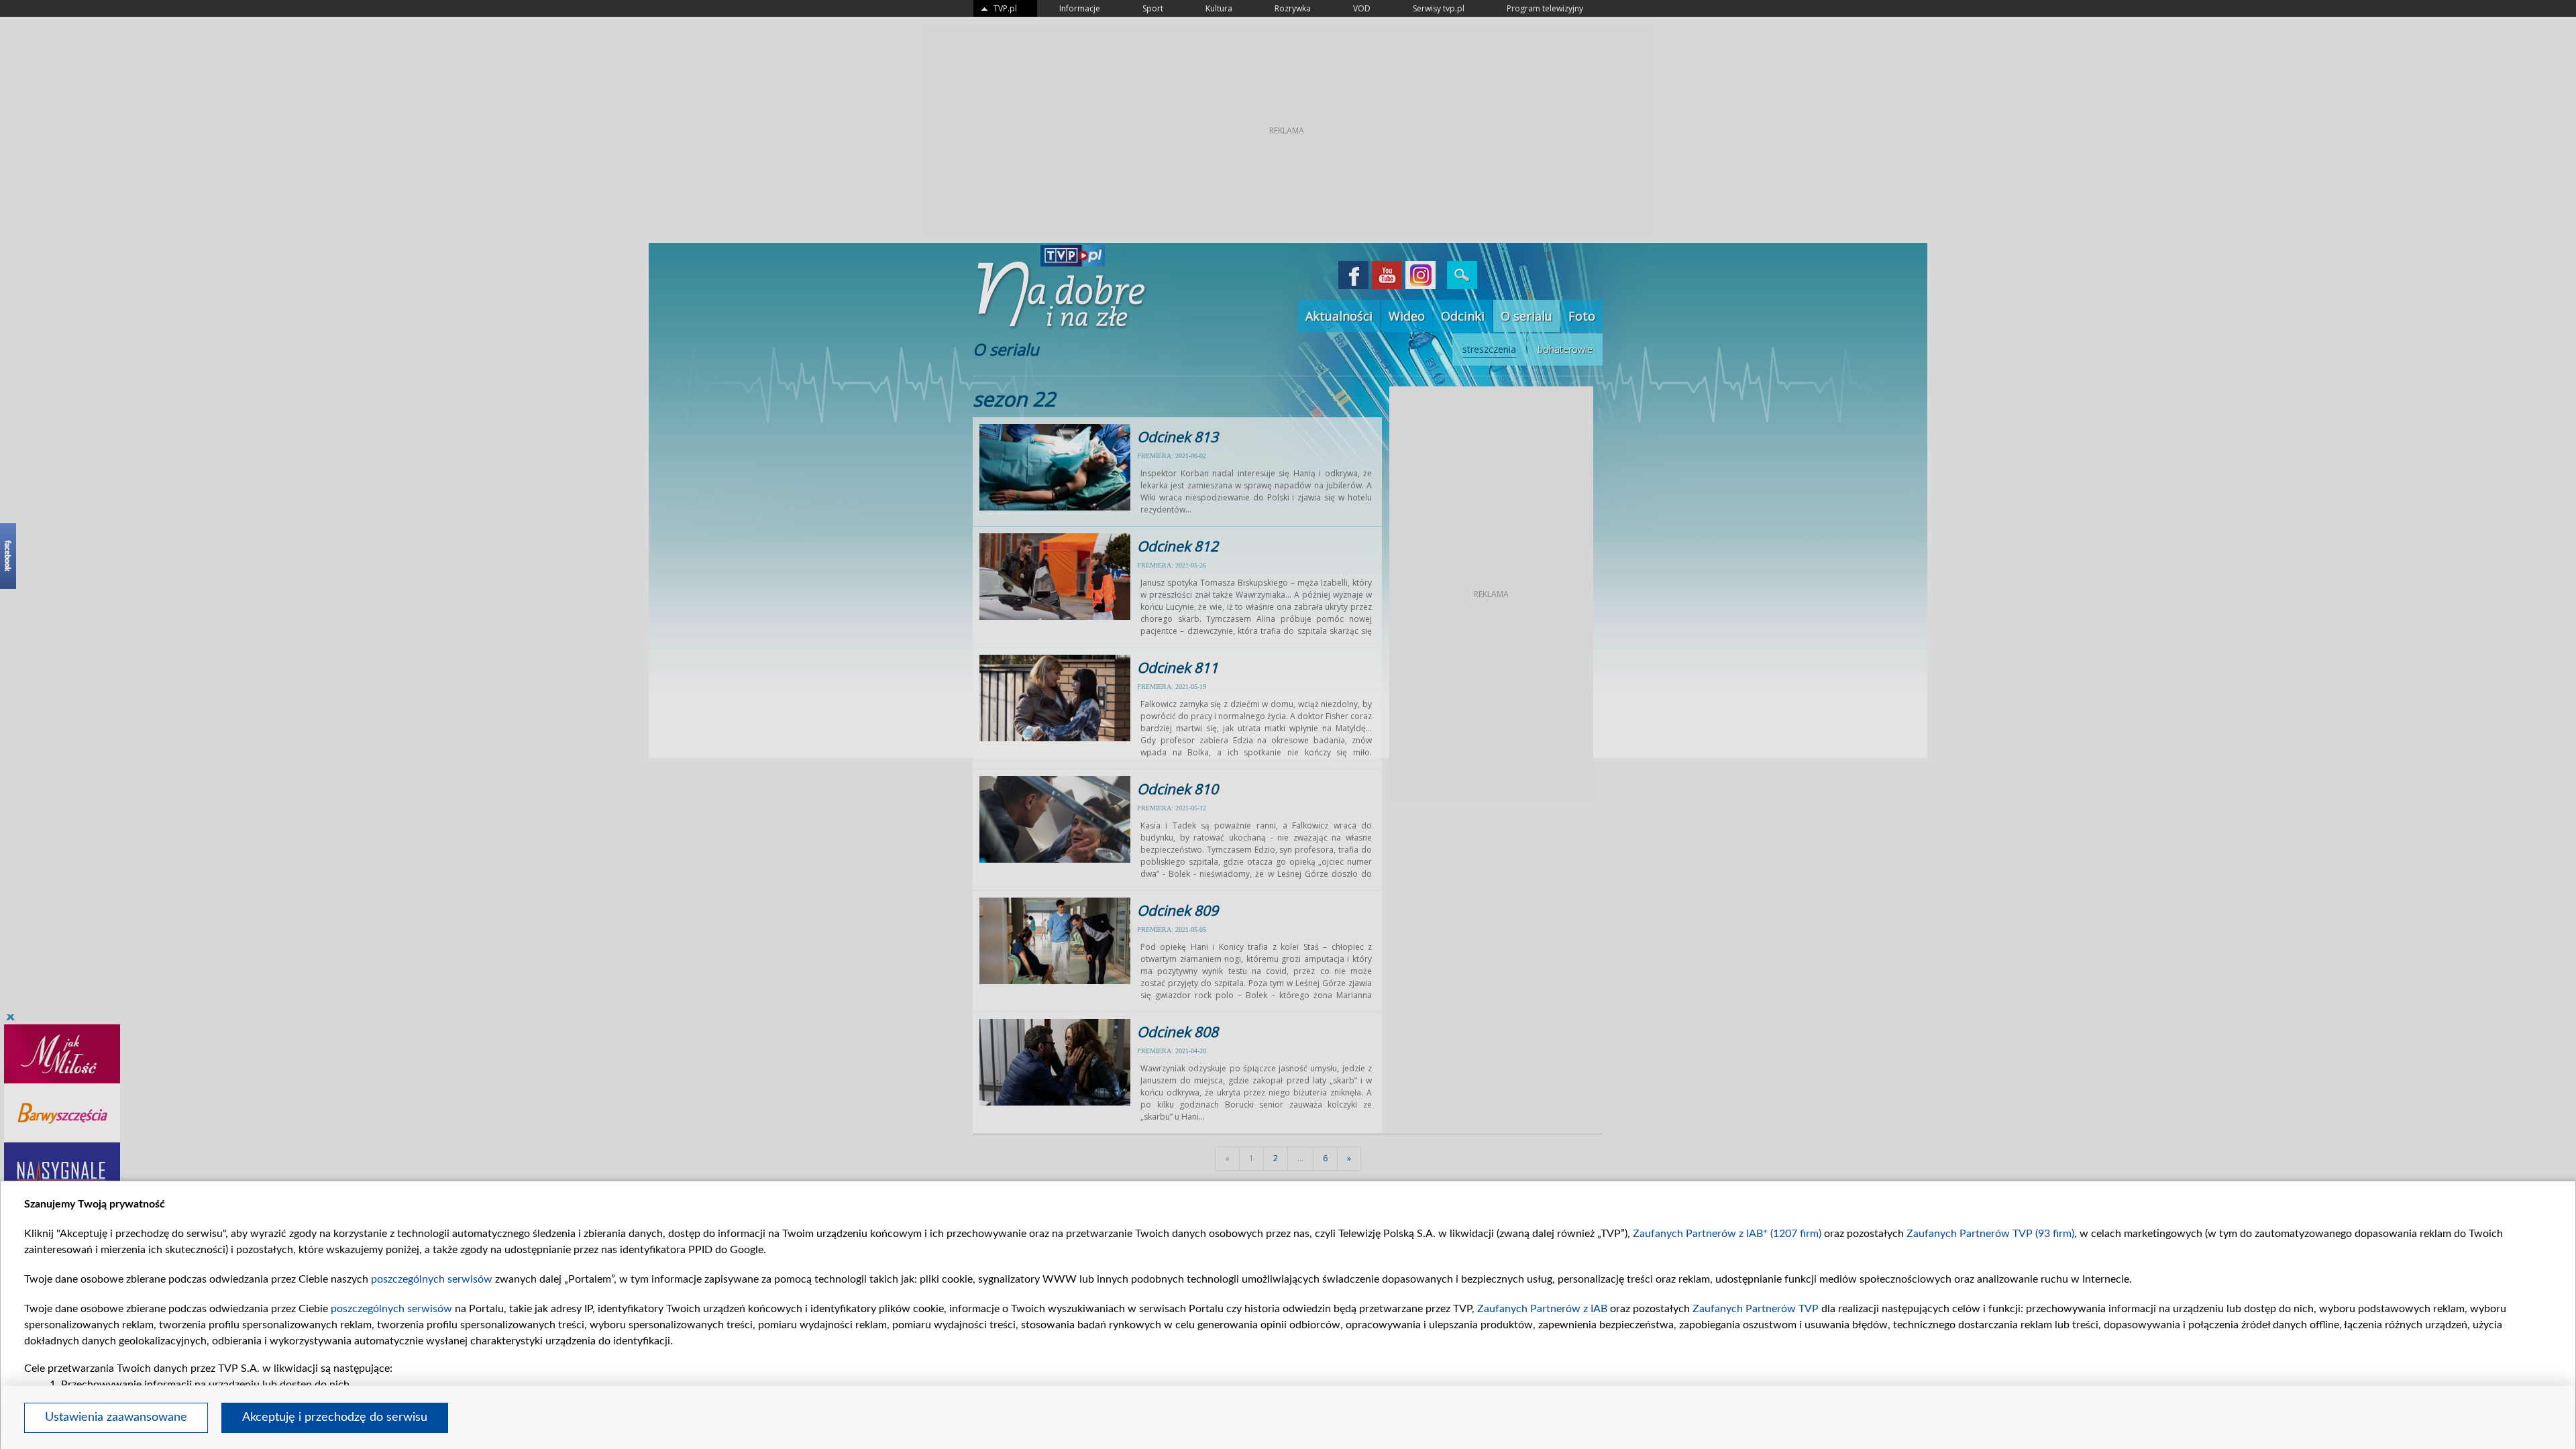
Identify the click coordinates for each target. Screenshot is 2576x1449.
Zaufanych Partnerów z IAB (1542, 1309)
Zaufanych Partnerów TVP (1756, 1309)
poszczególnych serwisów (432, 1279)
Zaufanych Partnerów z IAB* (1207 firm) (1727, 1234)
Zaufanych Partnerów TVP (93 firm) (1990, 1234)
